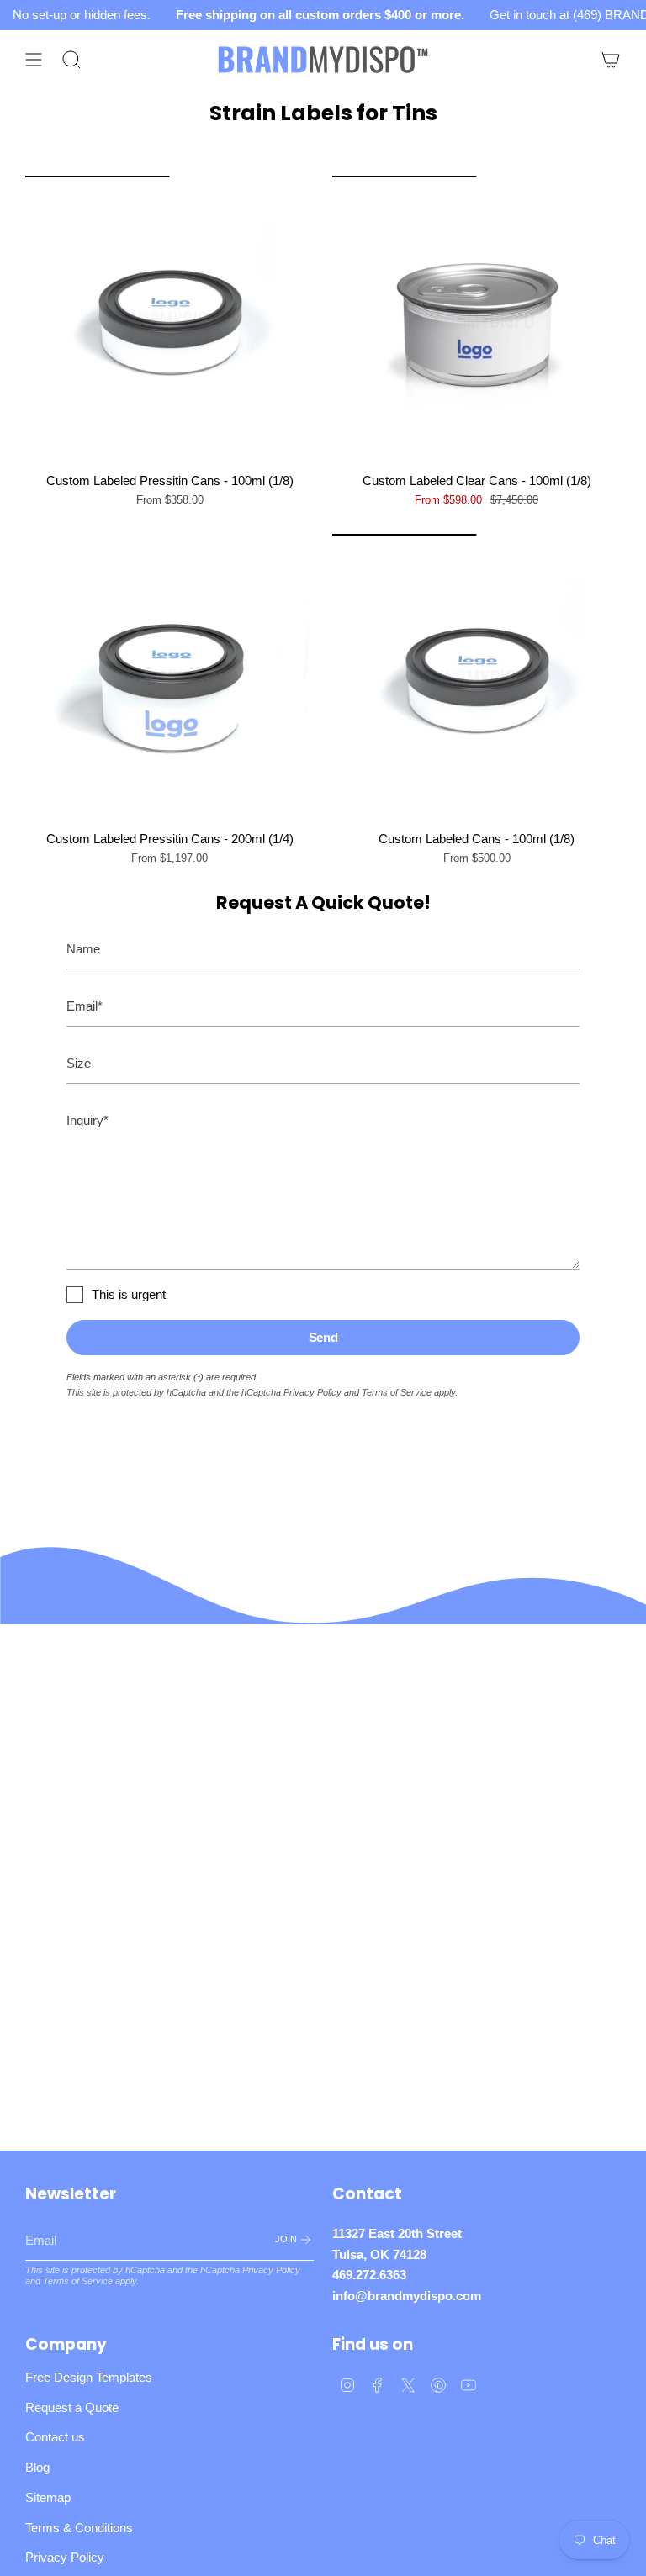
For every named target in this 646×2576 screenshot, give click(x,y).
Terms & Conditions (79, 2528)
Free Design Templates (89, 2377)
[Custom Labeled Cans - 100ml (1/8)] (477, 678)
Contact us (55, 2437)
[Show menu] (34, 60)
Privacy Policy (312, 1392)
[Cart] (611, 60)
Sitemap (48, 2497)
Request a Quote (72, 2407)
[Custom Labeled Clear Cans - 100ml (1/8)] (477, 320)
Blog (37, 2467)
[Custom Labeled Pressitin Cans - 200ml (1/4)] (169, 678)
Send (323, 1337)
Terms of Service (397, 1392)
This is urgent (129, 1294)
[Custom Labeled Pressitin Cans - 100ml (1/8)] (169, 320)
